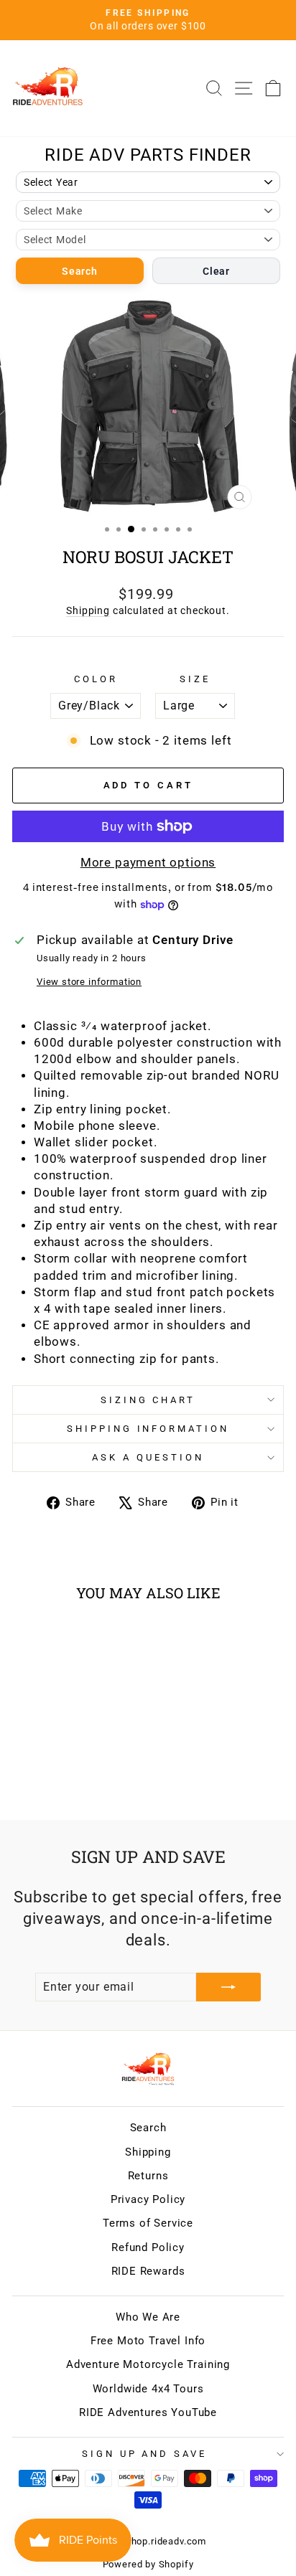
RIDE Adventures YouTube (148, 2412)
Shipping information (148, 1429)
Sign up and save (145, 2454)
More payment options (148, 863)
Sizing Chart (148, 1400)
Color (96, 679)
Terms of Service (148, 2223)
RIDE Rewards (148, 2271)
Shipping (88, 610)
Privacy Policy (148, 2199)
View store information (89, 982)
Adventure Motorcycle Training (148, 2364)
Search (79, 271)
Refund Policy (148, 2247)
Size (195, 679)
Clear (216, 271)
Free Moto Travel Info (148, 2341)
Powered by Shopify (148, 2564)
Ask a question (148, 1457)
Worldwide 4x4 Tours (148, 2389)
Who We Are (148, 2317)
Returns (148, 2176)
